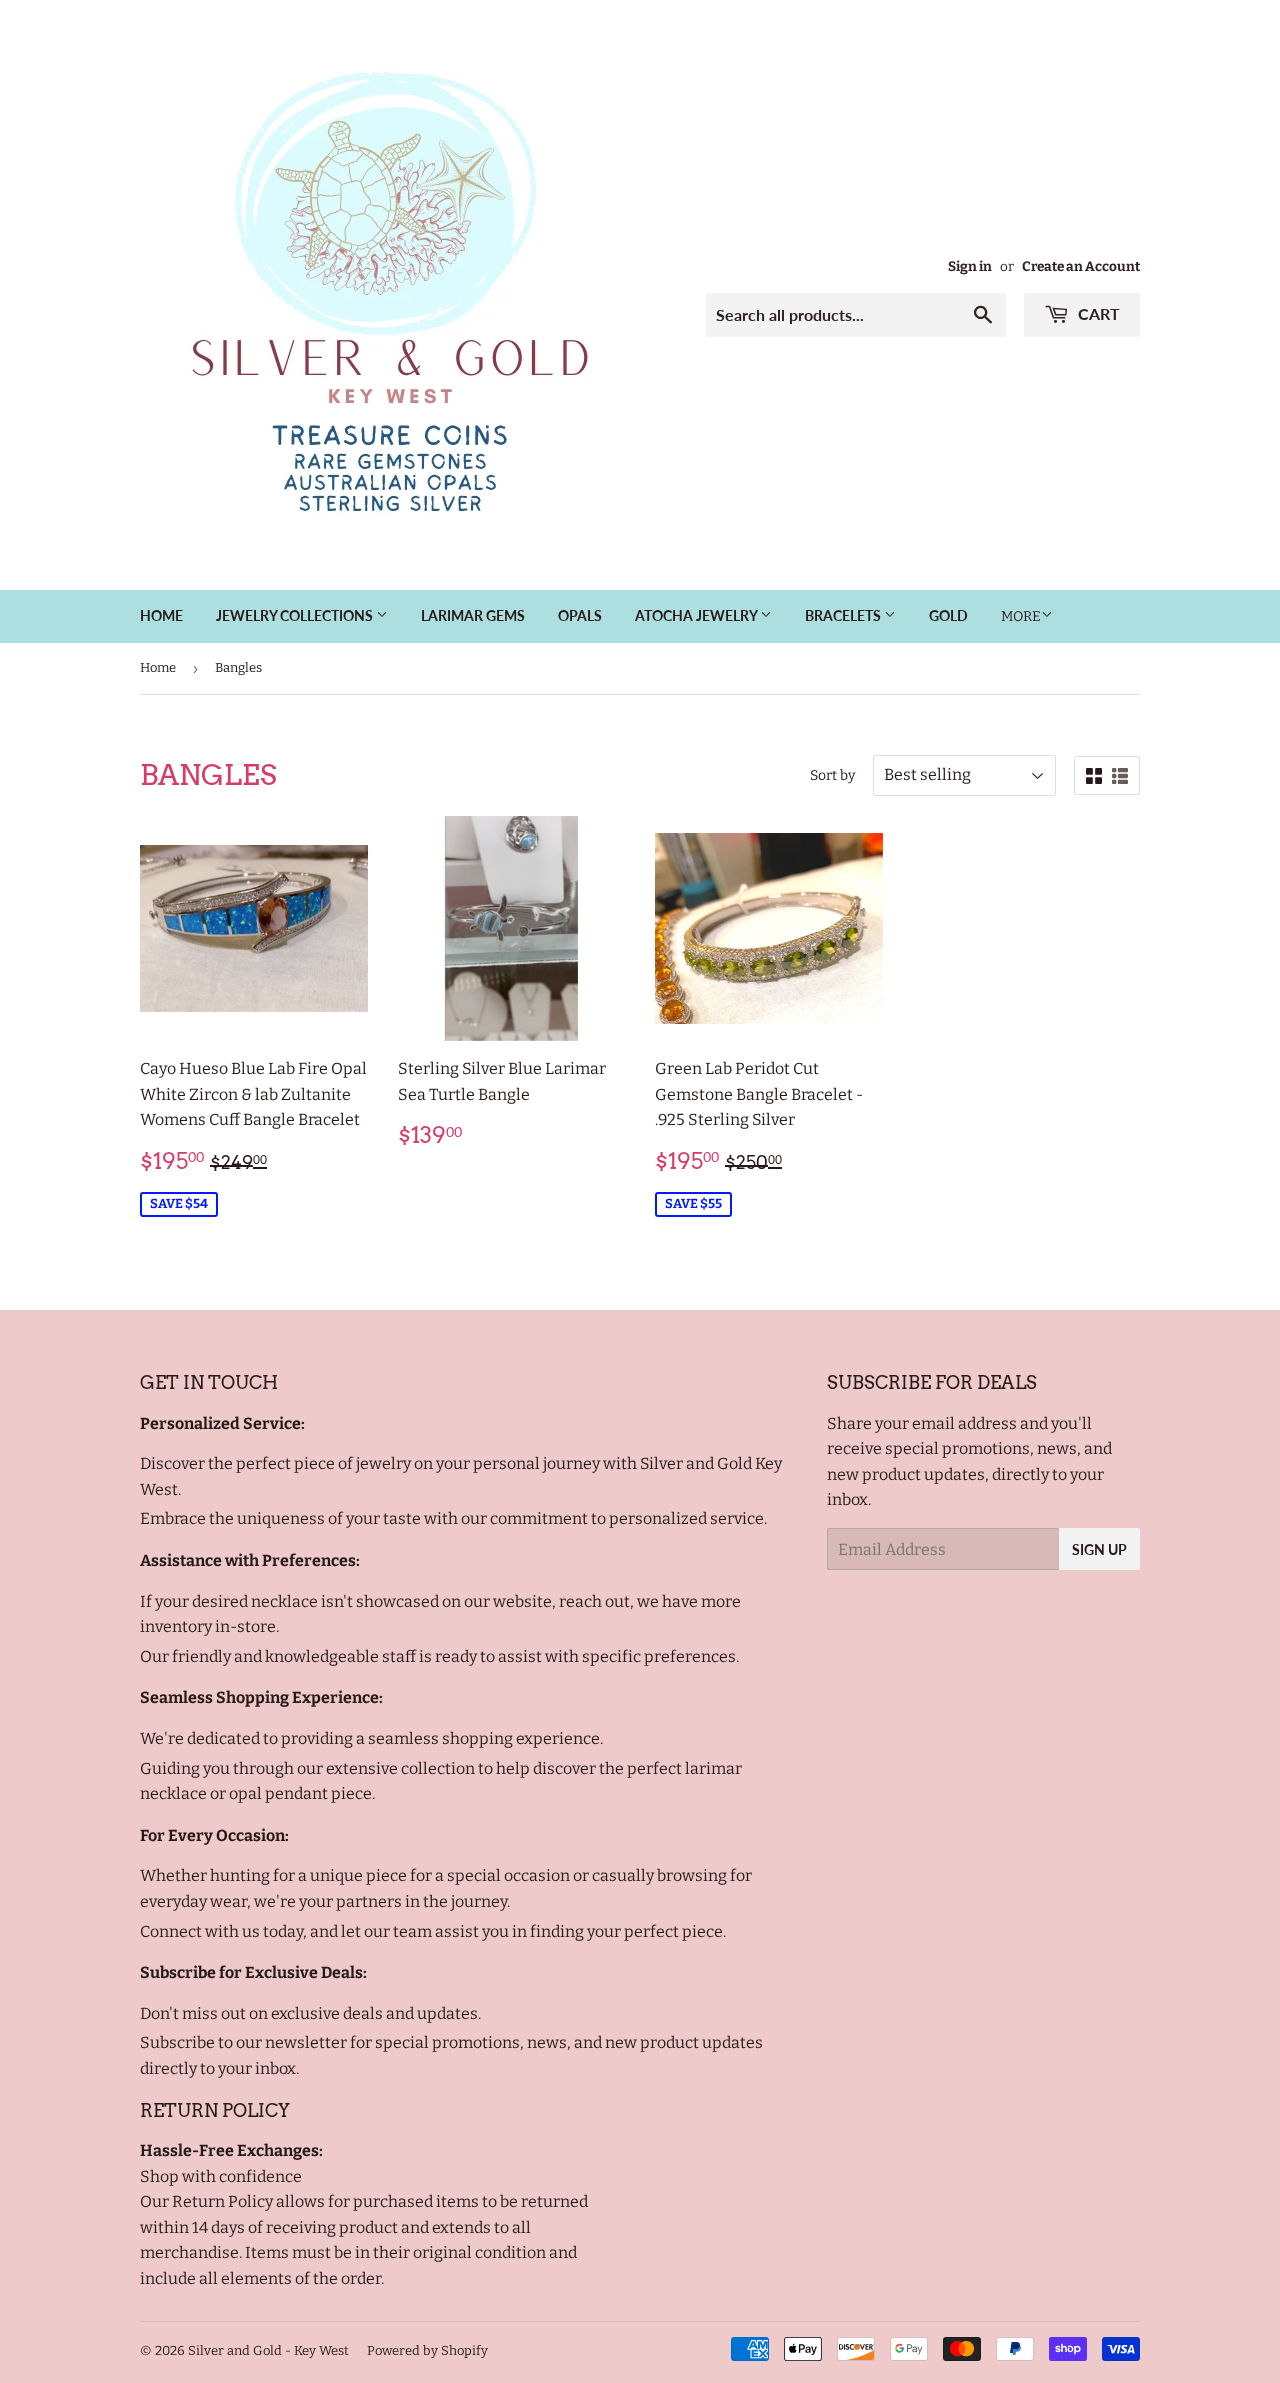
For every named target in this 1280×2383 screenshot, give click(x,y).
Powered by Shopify (427, 2350)
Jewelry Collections (296, 615)
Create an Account (1081, 266)
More (1021, 616)
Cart (1097, 313)
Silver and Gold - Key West (268, 2350)
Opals (580, 615)
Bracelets (844, 615)
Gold (948, 615)
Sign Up (1099, 1549)
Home (161, 615)
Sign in (970, 266)
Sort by (832, 775)
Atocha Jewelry (697, 615)
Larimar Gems (473, 615)
